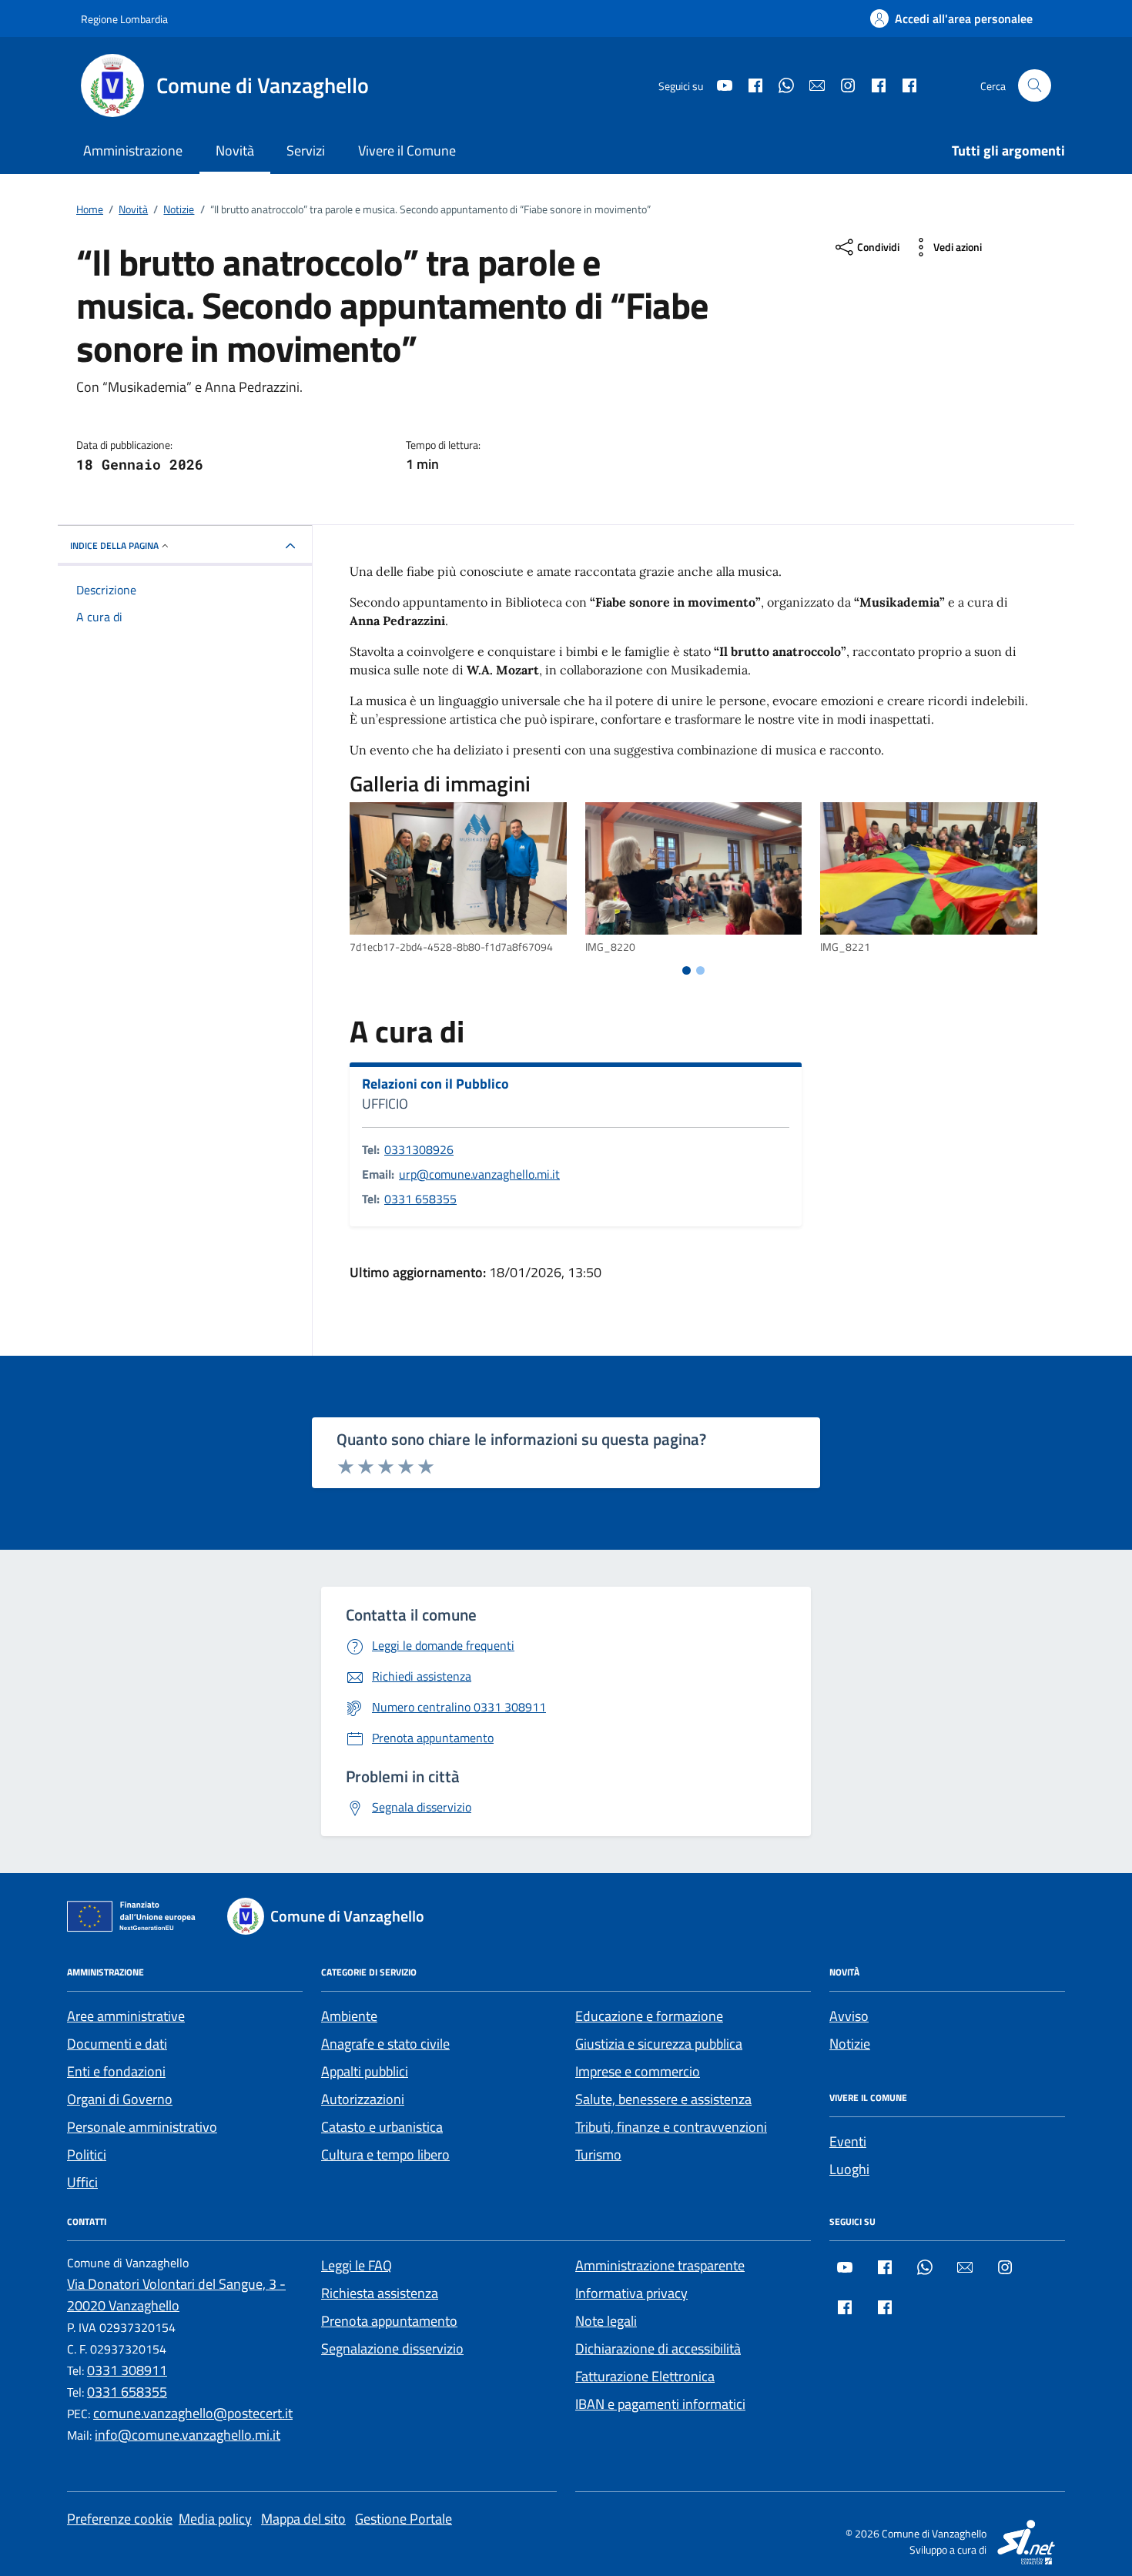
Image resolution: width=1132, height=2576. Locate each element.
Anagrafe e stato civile (385, 2044)
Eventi (848, 2141)
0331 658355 (420, 1199)
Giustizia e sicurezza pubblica (659, 2044)
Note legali (606, 2321)
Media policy (215, 2519)
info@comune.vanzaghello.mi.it (188, 2435)
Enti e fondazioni (116, 2071)
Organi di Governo (120, 2099)
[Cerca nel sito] (1035, 86)
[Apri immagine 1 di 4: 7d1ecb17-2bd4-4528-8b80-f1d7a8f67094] (458, 869)
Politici (87, 2154)
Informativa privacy (631, 2293)
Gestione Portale (404, 2519)
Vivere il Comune (407, 151)
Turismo (598, 2154)
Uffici (82, 2182)
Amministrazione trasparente (660, 2265)
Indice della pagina (114, 545)
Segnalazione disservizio (392, 2349)
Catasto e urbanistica (382, 2127)
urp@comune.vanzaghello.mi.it (479, 1174)
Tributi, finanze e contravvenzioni (671, 2127)
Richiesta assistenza (380, 2293)
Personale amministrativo (142, 2127)
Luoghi (849, 2169)
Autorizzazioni (363, 2099)
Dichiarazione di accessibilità (658, 2349)
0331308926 (419, 1149)
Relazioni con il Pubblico (435, 1084)
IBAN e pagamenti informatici (660, 2404)
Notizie (850, 2044)
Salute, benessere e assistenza (663, 2099)
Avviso (849, 2016)
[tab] (687, 970)
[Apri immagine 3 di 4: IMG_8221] (929, 869)
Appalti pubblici (365, 2071)
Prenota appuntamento (389, 2321)
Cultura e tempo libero (385, 2154)
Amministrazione (133, 151)
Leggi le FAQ (357, 2265)
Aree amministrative (126, 2016)
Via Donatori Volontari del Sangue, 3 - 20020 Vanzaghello (176, 2295)
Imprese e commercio (638, 2071)
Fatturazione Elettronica (645, 2376)
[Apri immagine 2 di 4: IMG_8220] (694, 869)
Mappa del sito (303, 2519)
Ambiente (349, 2016)
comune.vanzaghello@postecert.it (193, 2413)
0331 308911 (127, 2370)
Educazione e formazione (649, 2016)
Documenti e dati (117, 2044)
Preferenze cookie (120, 2519)
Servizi (306, 151)
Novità (235, 151)
